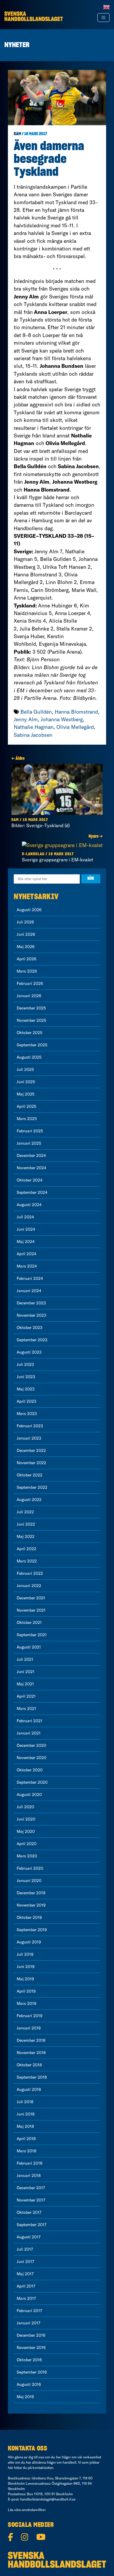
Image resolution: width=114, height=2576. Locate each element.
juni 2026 (26, 934)
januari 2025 (29, 1143)
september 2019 (32, 1930)
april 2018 (26, 2139)
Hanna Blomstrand (76, 712)
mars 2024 (27, 1266)
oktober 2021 (29, 1622)
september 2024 (32, 1192)
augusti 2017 (29, 2237)
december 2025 (31, 1008)
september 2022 (32, 1487)
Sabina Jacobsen (33, 735)
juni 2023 (26, 1377)
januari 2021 (29, 1733)
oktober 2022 (30, 1475)
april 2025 (26, 1106)
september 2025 (32, 1045)
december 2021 (31, 1598)
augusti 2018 (29, 2089)
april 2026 (26, 959)
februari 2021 (30, 1721)
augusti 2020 (29, 1794)
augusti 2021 (29, 1647)
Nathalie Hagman (34, 727)
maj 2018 (25, 2126)
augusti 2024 (29, 1205)
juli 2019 (25, 1954)
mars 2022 (27, 1561)
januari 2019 (29, 2028)
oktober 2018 (29, 2065)
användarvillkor (34, 2510)
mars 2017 (26, 2298)
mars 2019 (26, 2003)
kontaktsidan (43, 2468)
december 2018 (31, 2040)
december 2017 (31, 2188)
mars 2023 (27, 1414)
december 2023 (31, 1303)
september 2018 (32, 2077)
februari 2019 (30, 2016)
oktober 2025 (30, 1033)
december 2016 (31, 2335)
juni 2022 (26, 1524)
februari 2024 (30, 1278)
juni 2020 (26, 1819)
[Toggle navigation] (103, 18)
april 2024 (26, 1254)
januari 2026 (29, 996)
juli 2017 (25, 2249)
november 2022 (31, 1463)
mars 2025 (27, 1119)
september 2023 (32, 1340)
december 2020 (31, 1745)
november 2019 (31, 1905)
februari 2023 (30, 1426)
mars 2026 (27, 971)
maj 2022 (26, 1536)
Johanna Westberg (62, 719)
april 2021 (26, 1696)
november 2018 (31, 2053)
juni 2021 (26, 1672)
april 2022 (26, 1549)
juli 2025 (25, 1069)
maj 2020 (26, 1831)
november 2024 (31, 1168)
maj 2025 (26, 1094)
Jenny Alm (26, 719)
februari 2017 (29, 2311)
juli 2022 (25, 1512)
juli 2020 (25, 1807)
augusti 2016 (29, 2384)
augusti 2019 (29, 1942)
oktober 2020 (30, 1770)
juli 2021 (25, 1659)
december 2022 (31, 1450)
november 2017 (31, 2200)
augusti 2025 (29, 1057)
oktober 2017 (29, 2212)
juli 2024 (25, 1217)
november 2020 (32, 1758)
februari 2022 (30, 1573)
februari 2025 (30, 1131)
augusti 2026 (29, 910)
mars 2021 (26, 1708)
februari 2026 (30, 983)
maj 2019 (25, 1979)
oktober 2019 (29, 1917)
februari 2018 (30, 2163)
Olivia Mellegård (75, 727)
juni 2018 (26, 2114)
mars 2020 (27, 1856)
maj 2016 (25, 2397)
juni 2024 (26, 1229)
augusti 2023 (29, 1352)
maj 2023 (26, 1389)
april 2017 (26, 2286)
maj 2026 (26, 947)
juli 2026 (25, 922)
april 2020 (27, 1844)
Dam (17, 134)
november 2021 (31, 1610)
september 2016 (32, 2372)
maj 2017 (25, 2274)
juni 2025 (26, 1082)
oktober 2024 (30, 1180)
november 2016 (31, 2347)
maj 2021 (25, 1684)
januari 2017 (28, 2323)
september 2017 (32, 2225)
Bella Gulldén (36, 712)
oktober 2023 (30, 1328)
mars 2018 (26, 2151)
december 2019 (31, 1893)
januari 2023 (29, 1438)
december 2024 (31, 1155)
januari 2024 (29, 1291)
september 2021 (32, 1635)
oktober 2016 (29, 2360)
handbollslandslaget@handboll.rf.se (48, 2499)
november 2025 (31, 1020)
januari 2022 (29, 1586)
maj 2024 (26, 1241)
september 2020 (32, 1782)
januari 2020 (29, 1881)
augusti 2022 (29, 1500)
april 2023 (26, 1401)
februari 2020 (30, 1868)
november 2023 (31, 1315)
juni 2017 (25, 2261)
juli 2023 (25, 1364)
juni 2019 (26, 1967)
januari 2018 (29, 2175)
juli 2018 (25, 2102)
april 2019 (26, 1991)
